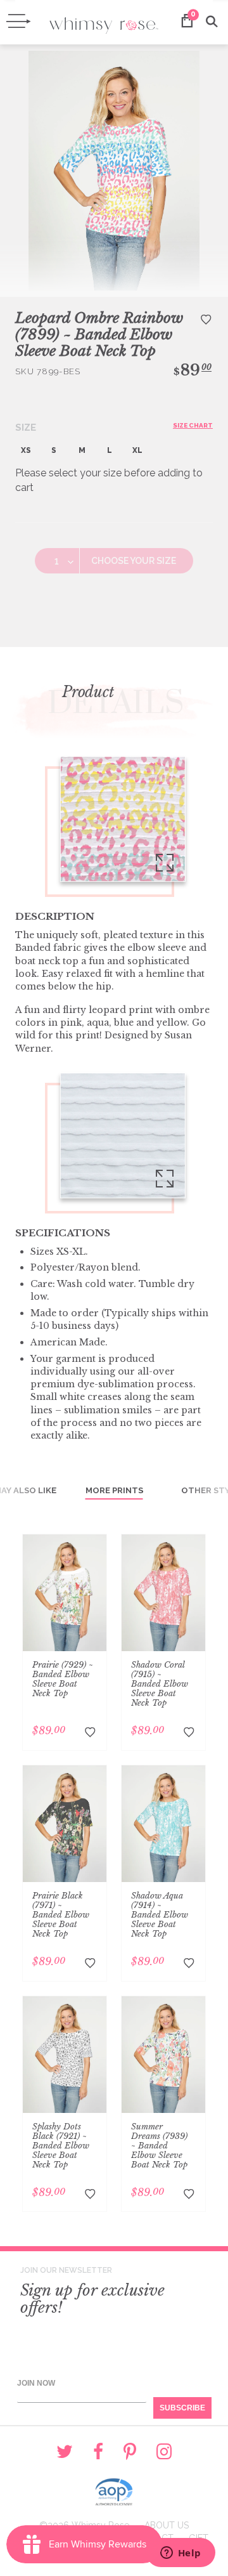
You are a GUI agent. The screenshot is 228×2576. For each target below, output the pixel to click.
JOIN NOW (36, 2383)
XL (137, 450)
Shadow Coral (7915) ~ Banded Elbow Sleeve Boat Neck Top (160, 1684)
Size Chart (193, 425)
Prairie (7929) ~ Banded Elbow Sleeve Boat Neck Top (63, 1679)
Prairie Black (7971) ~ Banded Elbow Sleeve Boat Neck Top (61, 1915)
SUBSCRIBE (182, 2408)
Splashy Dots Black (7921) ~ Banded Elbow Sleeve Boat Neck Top (61, 2146)
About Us (167, 2525)
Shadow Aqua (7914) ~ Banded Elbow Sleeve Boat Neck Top (160, 1915)
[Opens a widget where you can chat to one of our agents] (180, 2554)
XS (26, 450)
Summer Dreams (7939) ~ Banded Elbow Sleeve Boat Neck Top (159, 2146)
